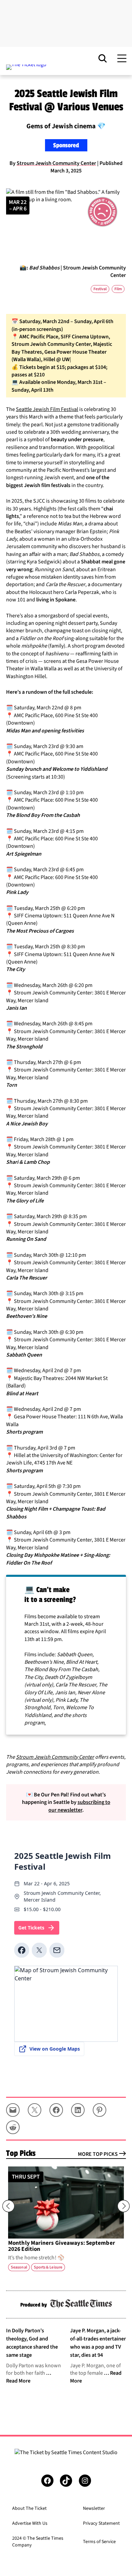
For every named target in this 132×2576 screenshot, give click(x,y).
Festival (100, 289)
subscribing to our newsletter (79, 1806)
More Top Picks (98, 2154)
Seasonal (19, 2267)
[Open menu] (122, 58)
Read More (18, 2381)
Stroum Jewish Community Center (56, 163)
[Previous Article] (8, 2206)
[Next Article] (124, 2206)
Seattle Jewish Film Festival (47, 409)
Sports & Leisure (48, 2267)
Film (118, 289)
